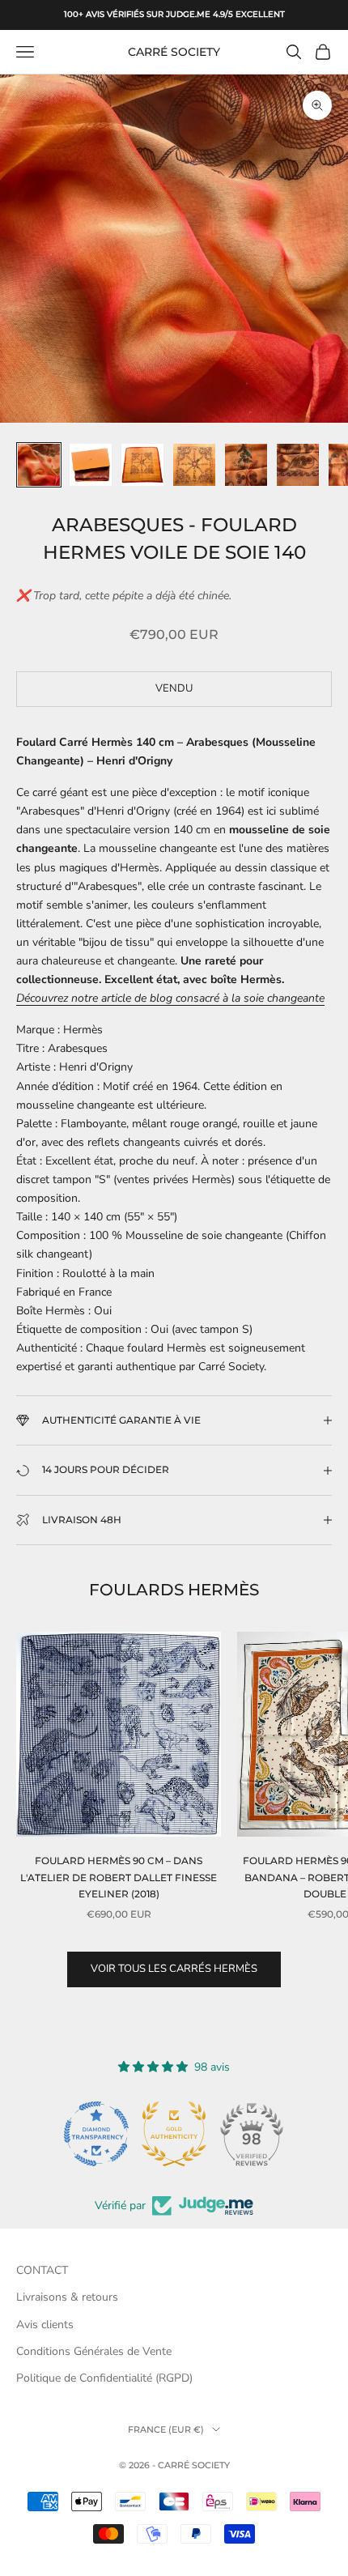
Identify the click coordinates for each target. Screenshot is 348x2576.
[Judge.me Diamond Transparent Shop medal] (96, 2134)
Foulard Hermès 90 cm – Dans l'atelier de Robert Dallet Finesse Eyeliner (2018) (119, 1877)
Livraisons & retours (67, 2297)
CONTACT (42, 2270)
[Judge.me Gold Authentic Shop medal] (174, 2134)
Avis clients (45, 2325)
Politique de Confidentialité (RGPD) (104, 2378)
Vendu (174, 688)
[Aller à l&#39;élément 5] (246, 465)
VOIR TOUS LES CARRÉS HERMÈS (174, 1969)
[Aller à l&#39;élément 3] (142, 465)
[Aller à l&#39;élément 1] (39, 465)
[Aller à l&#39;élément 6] (298, 465)
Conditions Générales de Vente (94, 2351)
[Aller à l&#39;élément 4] (194, 465)
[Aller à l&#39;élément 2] (91, 465)
